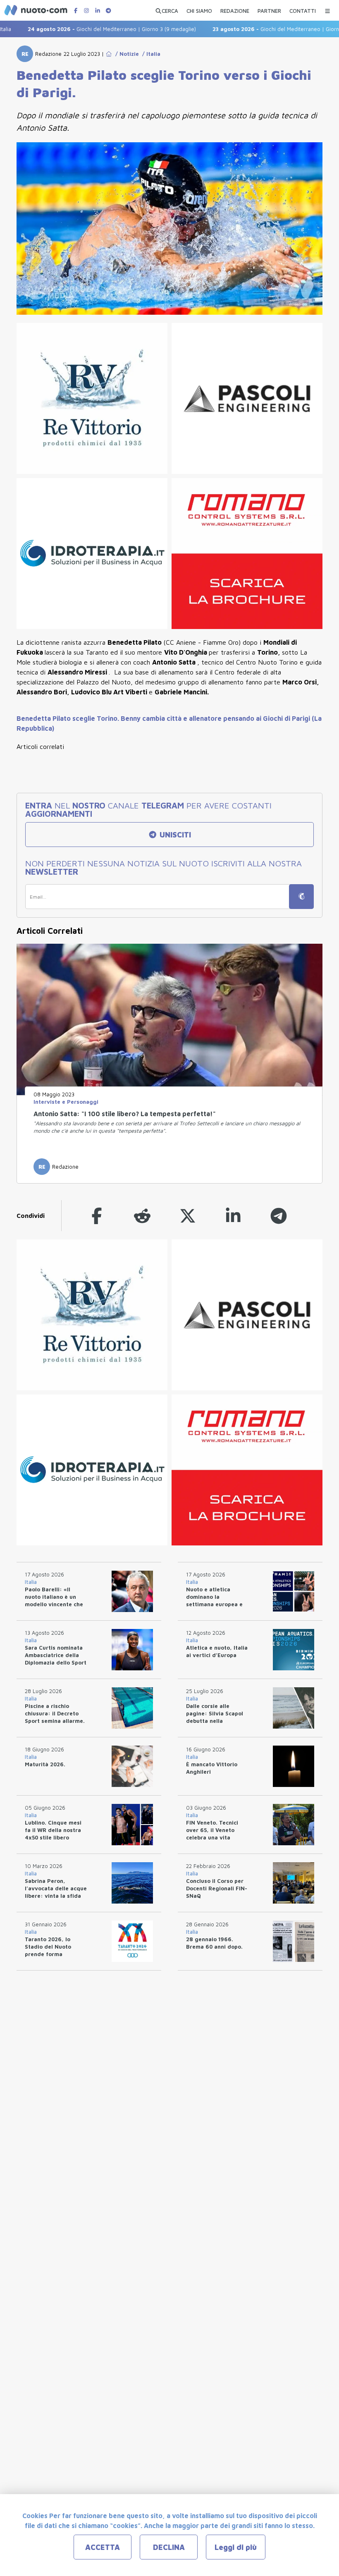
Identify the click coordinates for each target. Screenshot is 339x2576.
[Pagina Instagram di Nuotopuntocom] (86, 11)
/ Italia (150, 54)
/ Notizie (125, 54)
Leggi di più (236, 2547)
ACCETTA (103, 2547)
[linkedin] (233, 1216)
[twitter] (188, 1216)
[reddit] (142, 1216)
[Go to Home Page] (109, 54)
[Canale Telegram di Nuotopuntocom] (108, 11)
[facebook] (97, 1216)
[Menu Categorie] (327, 9)
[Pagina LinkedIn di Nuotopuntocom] (98, 11)
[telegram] (279, 1216)
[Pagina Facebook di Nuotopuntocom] (76, 11)
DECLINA (169, 2547)
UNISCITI (174, 835)
